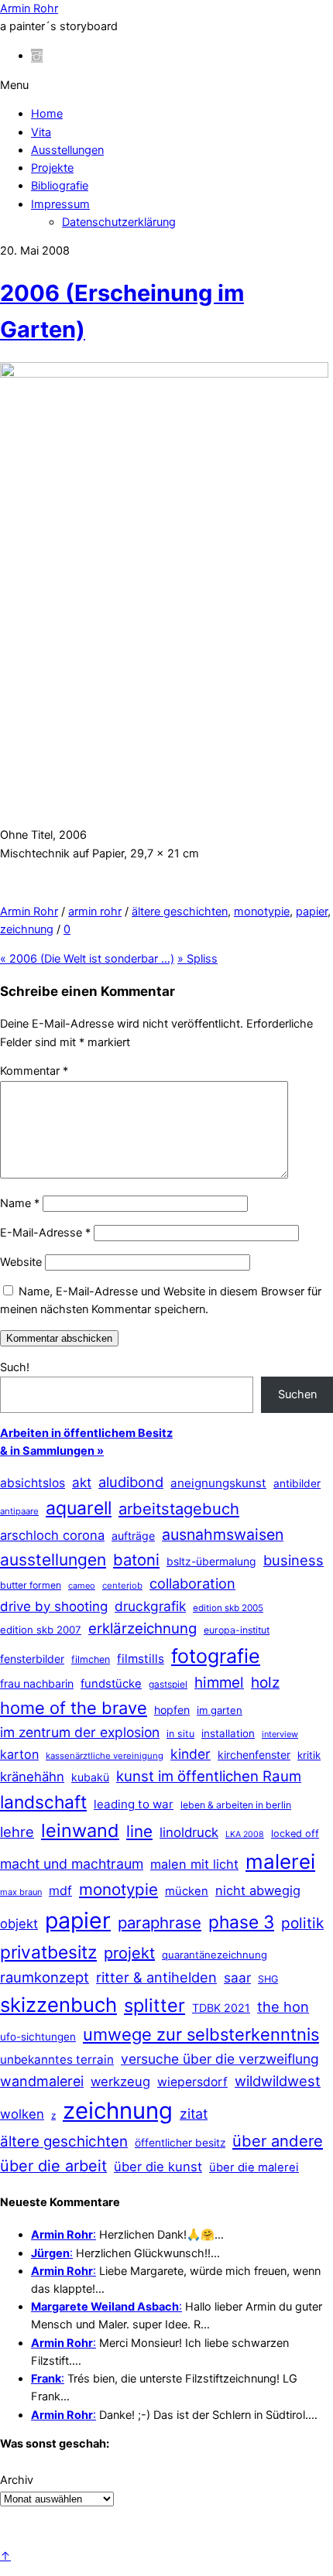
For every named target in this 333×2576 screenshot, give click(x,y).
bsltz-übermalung (211, 1561)
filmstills (141, 1659)
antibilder (297, 1483)
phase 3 (241, 1922)
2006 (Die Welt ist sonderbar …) (87, 959)
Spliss (197, 959)
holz (265, 1683)
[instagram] (37, 56)
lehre (17, 1832)
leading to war (134, 1804)
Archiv (17, 2480)
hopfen (172, 1710)
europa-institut (237, 1630)
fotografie (216, 1656)
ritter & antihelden (156, 1977)
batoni (136, 1560)
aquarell (79, 1508)
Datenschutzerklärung (119, 222)
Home (47, 114)
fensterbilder (32, 1659)
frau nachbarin (37, 1683)
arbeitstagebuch (179, 1509)
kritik (309, 1755)
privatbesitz (48, 1952)
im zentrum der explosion (80, 1732)
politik (302, 1923)
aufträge (133, 1536)
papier (312, 912)
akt (82, 1483)
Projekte (52, 168)
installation (228, 1733)
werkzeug (120, 2082)
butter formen (31, 1585)
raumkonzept (45, 1977)
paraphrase (160, 1923)
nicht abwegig (258, 1890)
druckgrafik (150, 1606)
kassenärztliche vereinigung (105, 1756)
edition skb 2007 (41, 1630)
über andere (278, 2141)
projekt (129, 1953)
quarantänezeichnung (215, 1955)
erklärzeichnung (142, 1628)
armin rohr (95, 912)
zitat (194, 2114)
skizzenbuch (58, 2005)
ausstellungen (53, 1560)
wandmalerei (42, 2081)
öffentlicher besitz (180, 2143)
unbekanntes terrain (57, 2059)
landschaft (43, 1802)
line (139, 1831)
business (294, 1560)
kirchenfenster (254, 1755)
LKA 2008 (245, 1834)
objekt (19, 1924)
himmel (219, 1683)
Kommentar (34, 1071)
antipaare (19, 1511)
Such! (15, 1367)
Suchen (297, 1394)
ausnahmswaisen (223, 1534)
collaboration (192, 1583)
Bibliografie (60, 186)
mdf (60, 1890)
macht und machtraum (72, 1864)
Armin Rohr (29, 912)
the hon (283, 2006)
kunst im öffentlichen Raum (209, 1776)
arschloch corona (52, 1535)
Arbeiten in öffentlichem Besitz (86, 1433)
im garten (220, 1710)
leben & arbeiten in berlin (236, 1805)
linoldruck (189, 1832)
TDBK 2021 (221, 2008)
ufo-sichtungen (38, 2037)
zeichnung (27, 929)
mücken (187, 1891)
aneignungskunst (218, 1483)
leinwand (80, 1830)
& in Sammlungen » (52, 1451)
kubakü (90, 1777)
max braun (21, 1892)
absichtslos (33, 1483)
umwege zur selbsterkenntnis (201, 2034)
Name (20, 1203)
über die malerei (254, 2167)
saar (237, 1977)
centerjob (122, 1586)
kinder (191, 1754)
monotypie (262, 912)
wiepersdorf (192, 2082)
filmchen (91, 1659)
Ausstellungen (67, 150)
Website (21, 1262)
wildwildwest (278, 2081)
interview (280, 1734)
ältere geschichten (180, 912)
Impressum (60, 204)
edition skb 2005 (228, 1608)
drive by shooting (54, 1606)
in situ (180, 1734)
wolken (22, 2114)
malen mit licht (194, 1864)
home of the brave (74, 1708)
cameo (82, 1586)
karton (19, 1754)
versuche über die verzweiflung (220, 2059)
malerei (280, 1861)
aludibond (131, 1482)
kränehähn (32, 1777)
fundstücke (111, 1684)
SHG (268, 1979)
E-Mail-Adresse (45, 1233)
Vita (41, 132)
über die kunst (158, 2167)
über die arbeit (53, 2166)
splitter (154, 2005)
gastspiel (168, 1684)
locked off (295, 1834)
